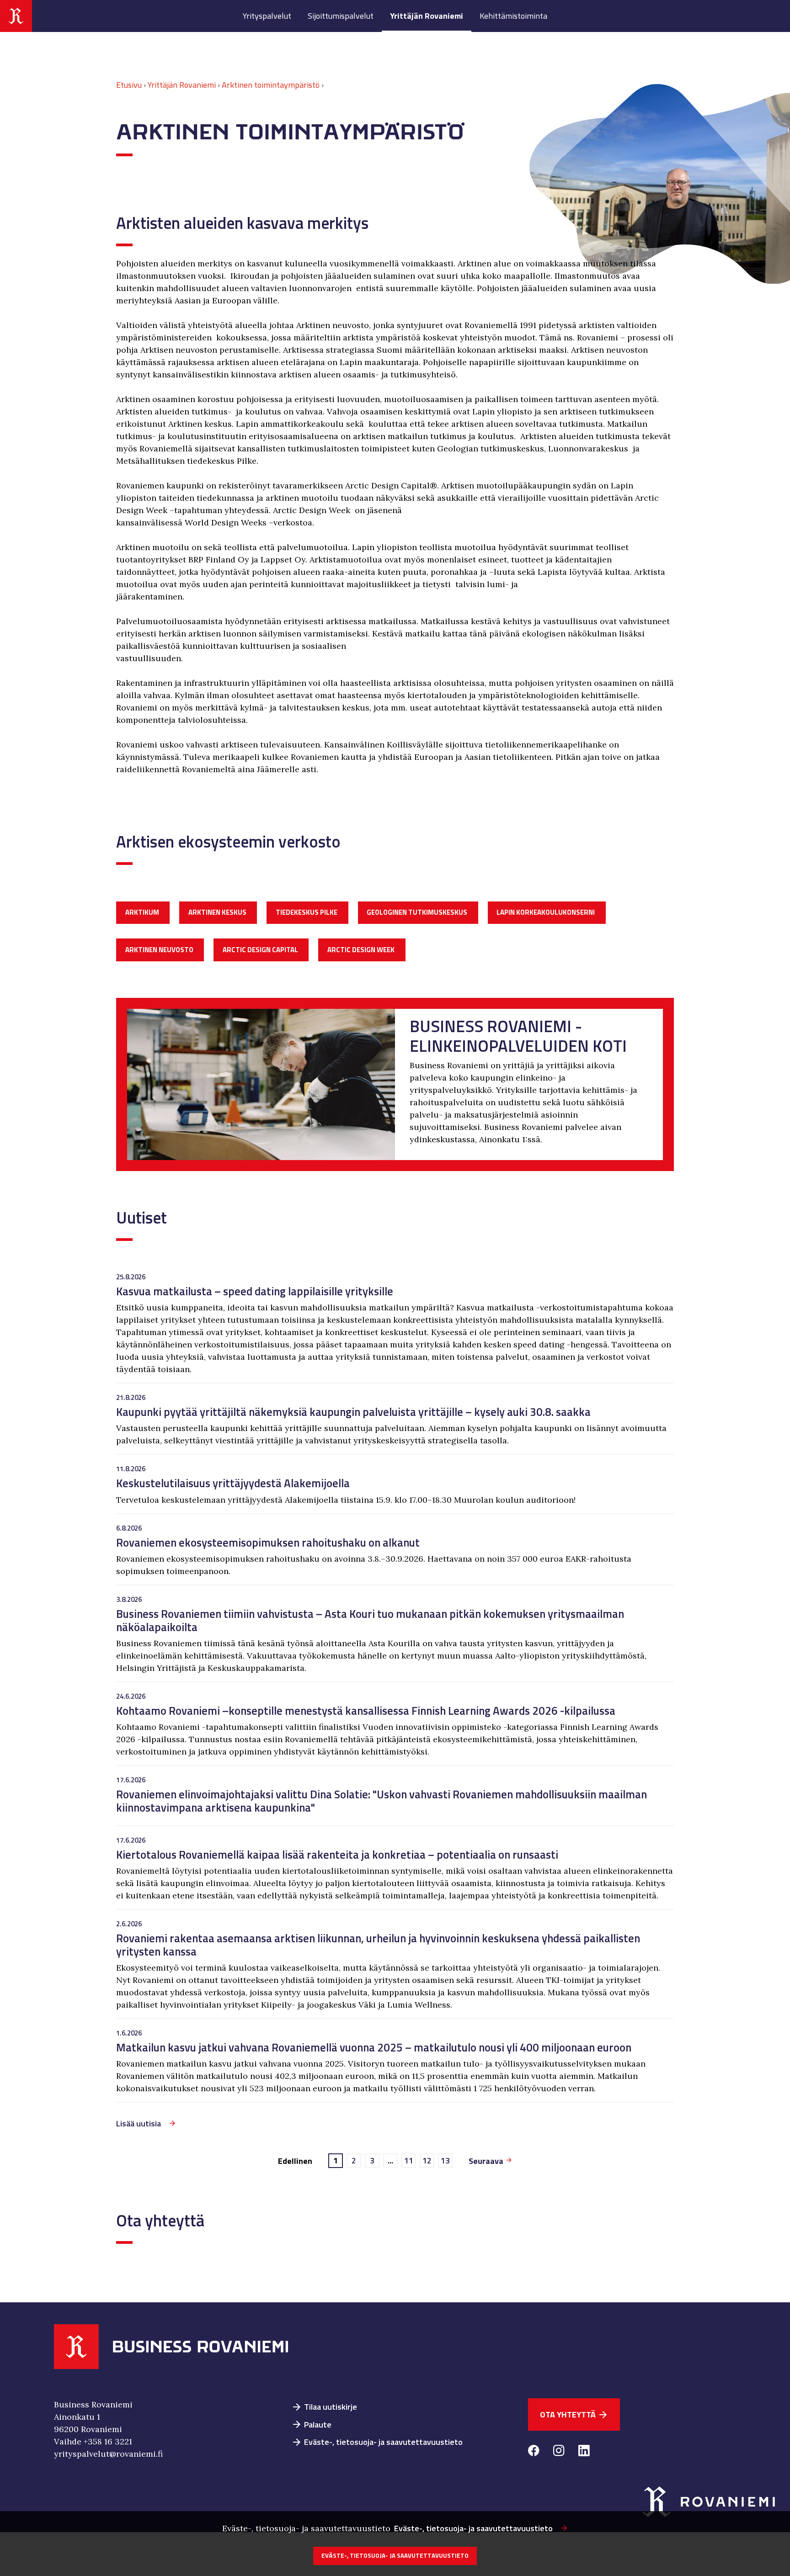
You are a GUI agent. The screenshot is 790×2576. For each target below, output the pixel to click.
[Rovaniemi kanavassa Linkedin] (584, 2452)
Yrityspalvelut (267, 16)
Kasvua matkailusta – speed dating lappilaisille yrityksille (255, 1291)
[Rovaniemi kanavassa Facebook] (534, 2452)
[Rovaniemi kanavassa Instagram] (559, 2452)
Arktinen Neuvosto (159, 950)
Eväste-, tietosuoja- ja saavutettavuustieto (377, 2442)
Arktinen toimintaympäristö (271, 85)
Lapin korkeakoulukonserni (546, 912)
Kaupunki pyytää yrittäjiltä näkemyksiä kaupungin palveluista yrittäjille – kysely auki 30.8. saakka (353, 1412)
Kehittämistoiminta (513, 16)
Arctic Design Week (361, 950)
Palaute (311, 2425)
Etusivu (129, 85)
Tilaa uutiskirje (324, 2407)
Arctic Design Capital (260, 950)
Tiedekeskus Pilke (307, 912)
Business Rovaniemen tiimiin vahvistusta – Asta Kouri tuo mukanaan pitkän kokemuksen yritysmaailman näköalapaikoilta (370, 1620)
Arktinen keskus (217, 912)
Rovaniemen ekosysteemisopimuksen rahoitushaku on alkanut (268, 1542)
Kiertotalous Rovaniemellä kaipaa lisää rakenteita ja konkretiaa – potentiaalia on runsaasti (337, 1854)
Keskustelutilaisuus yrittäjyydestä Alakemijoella (233, 1483)
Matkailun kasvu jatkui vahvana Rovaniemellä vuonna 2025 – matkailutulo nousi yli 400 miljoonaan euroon (375, 2047)
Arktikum (142, 912)
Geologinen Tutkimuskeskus (417, 912)
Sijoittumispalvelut (341, 16)
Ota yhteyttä (574, 2414)
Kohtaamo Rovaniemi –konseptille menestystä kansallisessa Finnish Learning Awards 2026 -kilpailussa (366, 1710)
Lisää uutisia (139, 2123)
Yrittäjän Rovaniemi (427, 16)
